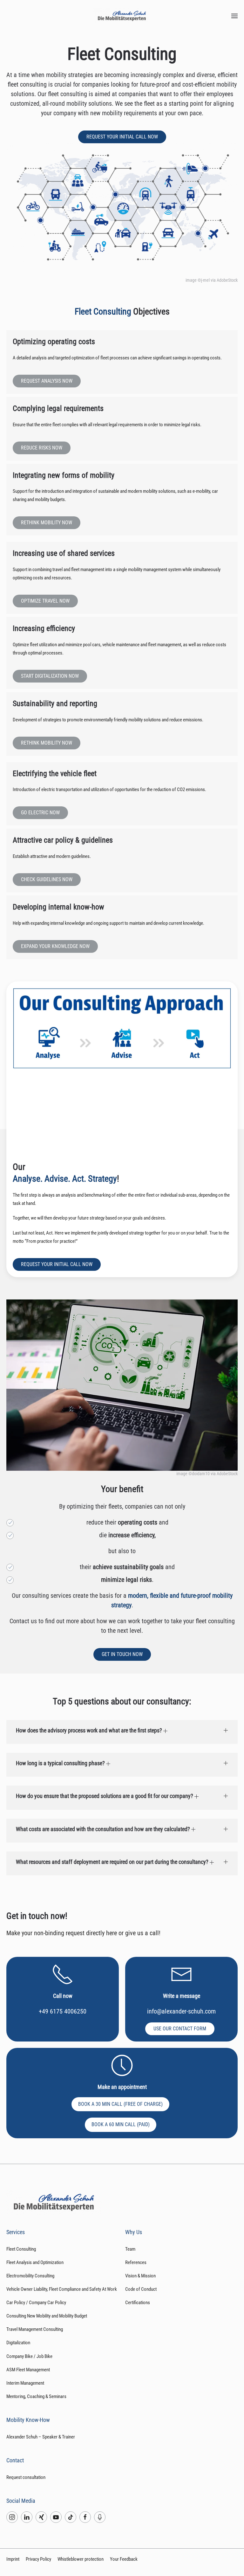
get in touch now (122, 1654)
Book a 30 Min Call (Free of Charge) (120, 2104)
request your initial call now (122, 137)
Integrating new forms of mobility (64, 475)
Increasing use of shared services (64, 553)
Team (130, 2249)
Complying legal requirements (58, 408)
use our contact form (180, 2029)
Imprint (13, 2559)
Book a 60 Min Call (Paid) (121, 2124)
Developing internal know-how (58, 907)
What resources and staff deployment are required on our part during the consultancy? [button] (113, 1862)
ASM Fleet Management (28, 2370)
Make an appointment (122, 2087)
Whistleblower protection (81, 2559)
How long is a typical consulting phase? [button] (61, 1763)
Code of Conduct (141, 2289)
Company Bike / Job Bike (29, 2356)
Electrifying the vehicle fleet (55, 774)
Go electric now (40, 813)
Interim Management (25, 2383)
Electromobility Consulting (30, 2276)
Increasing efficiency (44, 628)
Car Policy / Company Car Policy (36, 2303)
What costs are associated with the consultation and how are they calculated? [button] (104, 1829)
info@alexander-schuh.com (181, 2011)
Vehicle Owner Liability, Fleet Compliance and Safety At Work (62, 2289)
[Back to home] (122, 16)
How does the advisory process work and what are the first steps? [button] (90, 1730)
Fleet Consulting (21, 2249)
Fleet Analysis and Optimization (35, 2262)
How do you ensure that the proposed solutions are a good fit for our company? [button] (105, 1796)
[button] (234, 16)
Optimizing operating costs (54, 342)
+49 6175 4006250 (63, 2011)
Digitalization (18, 2343)
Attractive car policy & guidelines (63, 840)
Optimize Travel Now (45, 601)
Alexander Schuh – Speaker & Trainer (41, 2437)
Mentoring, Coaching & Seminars (36, 2396)
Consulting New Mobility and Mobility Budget (47, 2316)
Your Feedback (124, 2559)
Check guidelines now (47, 879)
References (136, 2262)
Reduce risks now (42, 448)
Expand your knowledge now (55, 946)
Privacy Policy (38, 2559)
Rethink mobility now (47, 523)
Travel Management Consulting (35, 2329)
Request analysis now (47, 381)
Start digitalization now (50, 676)
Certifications (138, 2303)
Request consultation (26, 2477)
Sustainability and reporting (55, 704)
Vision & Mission (140, 2276)
